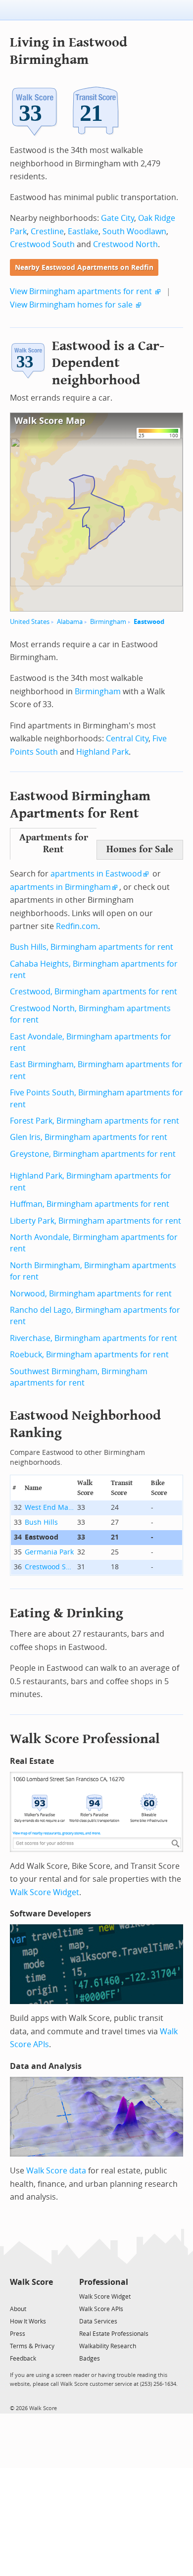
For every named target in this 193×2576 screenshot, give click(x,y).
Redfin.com (77, 926)
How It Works (28, 2321)
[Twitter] (16, 2296)
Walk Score (31, 2282)
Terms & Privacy (32, 2346)
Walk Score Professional (85, 1739)
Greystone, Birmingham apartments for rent (93, 1154)
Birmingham (108, 622)
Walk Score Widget (45, 1892)
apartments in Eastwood (96, 874)
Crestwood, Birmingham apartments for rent (94, 992)
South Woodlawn (134, 232)
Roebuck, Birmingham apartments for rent (89, 1355)
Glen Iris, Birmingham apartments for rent (89, 1137)
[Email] (46, 2296)
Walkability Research (108, 2346)
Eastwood (149, 622)
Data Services (98, 2321)
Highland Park (102, 752)
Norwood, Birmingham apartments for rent (91, 1294)
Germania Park (49, 1552)
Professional (104, 2282)
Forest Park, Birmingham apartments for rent (95, 1121)
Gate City (118, 218)
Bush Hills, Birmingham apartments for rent (92, 947)
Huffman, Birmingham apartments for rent (90, 1204)
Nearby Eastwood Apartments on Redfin (84, 268)
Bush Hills (41, 1522)
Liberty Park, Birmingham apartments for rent (96, 1221)
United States (30, 622)
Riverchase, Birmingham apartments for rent (94, 1338)
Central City (127, 739)
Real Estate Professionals (114, 2334)
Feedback (23, 2359)
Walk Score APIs (101, 2309)
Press (18, 2334)
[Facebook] (31, 2296)
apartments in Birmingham (60, 887)
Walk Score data (56, 2171)
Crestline (47, 232)
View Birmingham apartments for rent (81, 291)
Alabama (70, 622)
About (18, 2309)
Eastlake (83, 232)
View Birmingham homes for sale (71, 305)
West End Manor (49, 1508)
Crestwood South (42, 244)
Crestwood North (125, 244)
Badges (90, 2359)
